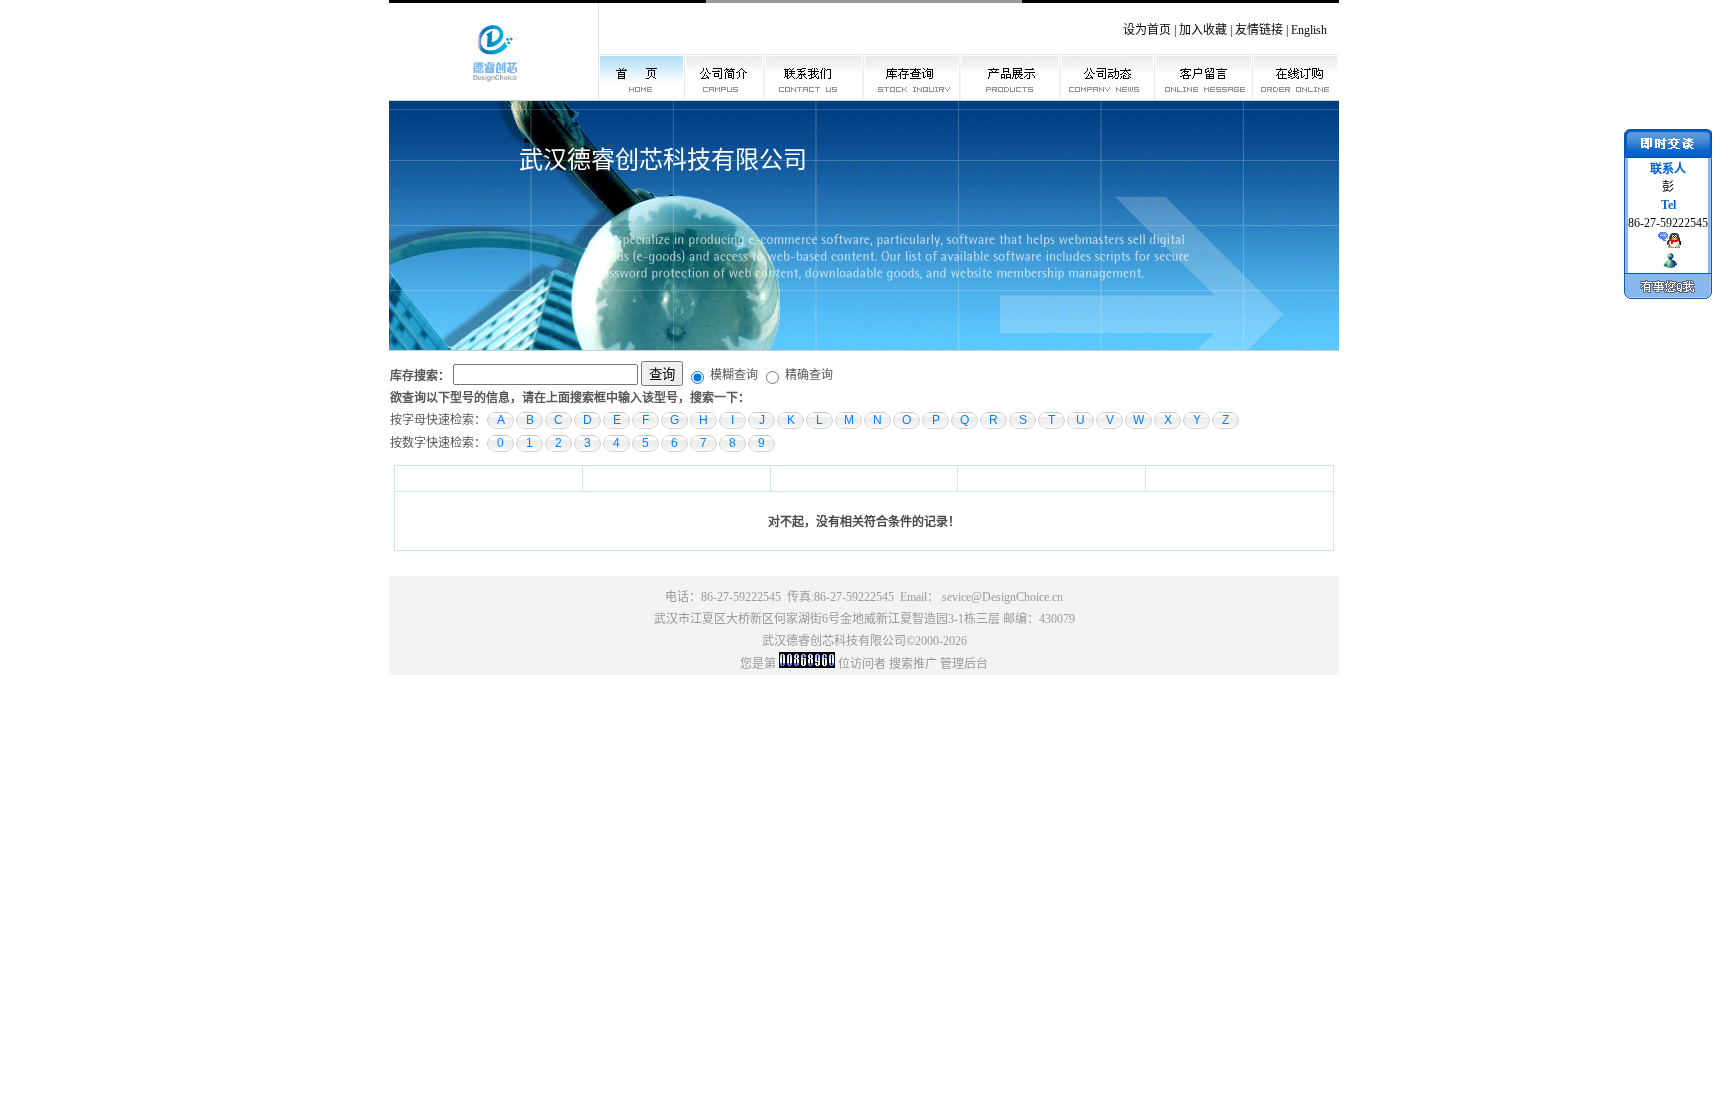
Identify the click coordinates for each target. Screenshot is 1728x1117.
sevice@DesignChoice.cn (1002, 597)
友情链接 (1259, 30)
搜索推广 (913, 664)
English (1309, 30)
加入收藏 (1203, 30)
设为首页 (1147, 30)
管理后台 (964, 664)
